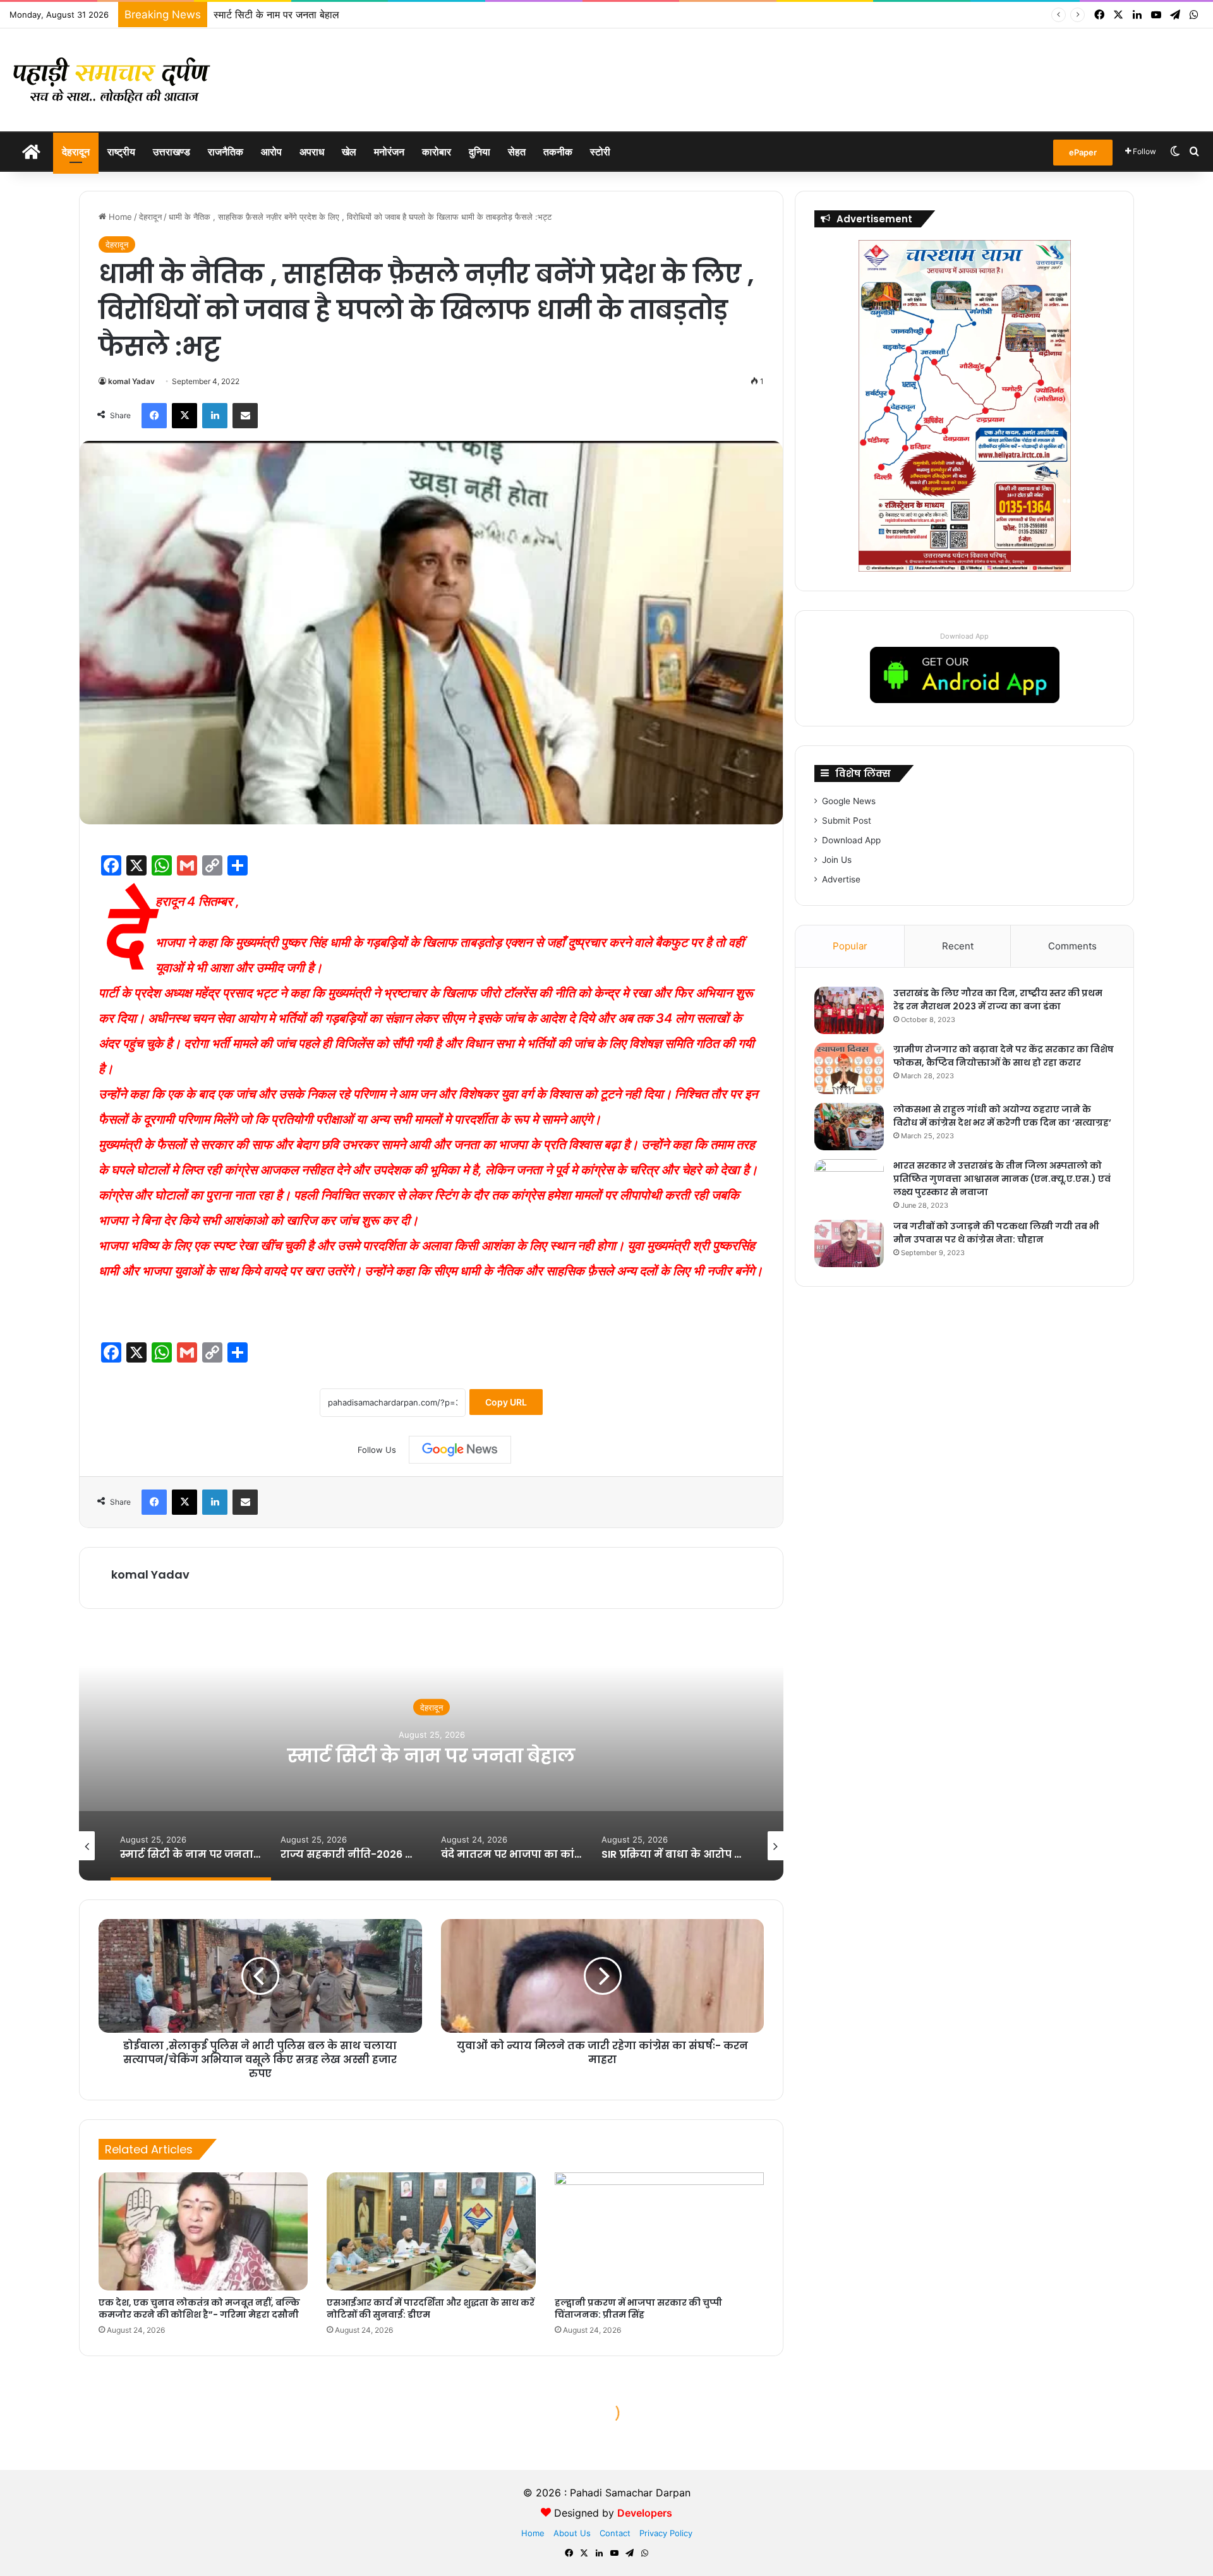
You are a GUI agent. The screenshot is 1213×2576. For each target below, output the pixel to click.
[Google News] (460, 1450)
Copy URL (506, 1402)
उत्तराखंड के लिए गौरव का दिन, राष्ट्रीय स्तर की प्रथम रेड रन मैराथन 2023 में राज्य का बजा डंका (998, 1000)
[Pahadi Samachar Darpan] (114, 80)
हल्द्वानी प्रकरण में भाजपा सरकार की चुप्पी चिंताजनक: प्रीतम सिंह (638, 2308)
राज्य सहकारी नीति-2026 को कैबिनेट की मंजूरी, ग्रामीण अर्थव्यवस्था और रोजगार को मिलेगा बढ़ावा (432, 1755)
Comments (1072, 946)
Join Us (837, 860)
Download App (964, 636)
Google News (849, 801)
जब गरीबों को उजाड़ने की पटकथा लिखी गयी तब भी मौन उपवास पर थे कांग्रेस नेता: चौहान (996, 1233)
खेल (349, 152)
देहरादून (76, 152)
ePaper (1083, 152)
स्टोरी (600, 152)
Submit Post (847, 821)
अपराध (312, 152)
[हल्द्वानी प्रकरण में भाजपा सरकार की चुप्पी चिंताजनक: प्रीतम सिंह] (659, 2231)
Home (119, 217)
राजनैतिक (226, 152)
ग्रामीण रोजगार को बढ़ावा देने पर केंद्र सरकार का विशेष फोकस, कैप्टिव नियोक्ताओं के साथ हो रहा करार (1004, 1056)
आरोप (271, 152)
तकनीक (558, 152)
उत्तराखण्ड (172, 152)
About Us (572, 2533)
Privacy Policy (666, 2533)
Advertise (841, 879)
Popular (850, 946)
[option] (431, 1754)
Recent (958, 946)
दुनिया (480, 152)
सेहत (517, 152)
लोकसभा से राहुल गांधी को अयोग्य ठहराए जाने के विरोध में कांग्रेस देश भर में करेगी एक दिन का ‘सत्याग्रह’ (1002, 1116)
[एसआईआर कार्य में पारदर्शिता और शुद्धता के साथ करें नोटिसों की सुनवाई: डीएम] (431, 2231)
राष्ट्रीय (121, 152)
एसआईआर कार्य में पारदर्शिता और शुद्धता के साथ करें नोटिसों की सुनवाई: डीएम (431, 2308)
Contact (615, 2533)
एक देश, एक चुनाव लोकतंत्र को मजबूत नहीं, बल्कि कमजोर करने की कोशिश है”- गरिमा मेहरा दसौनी (199, 2308)
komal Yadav (131, 381)
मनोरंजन (389, 152)
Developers (645, 2513)
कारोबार (437, 152)
